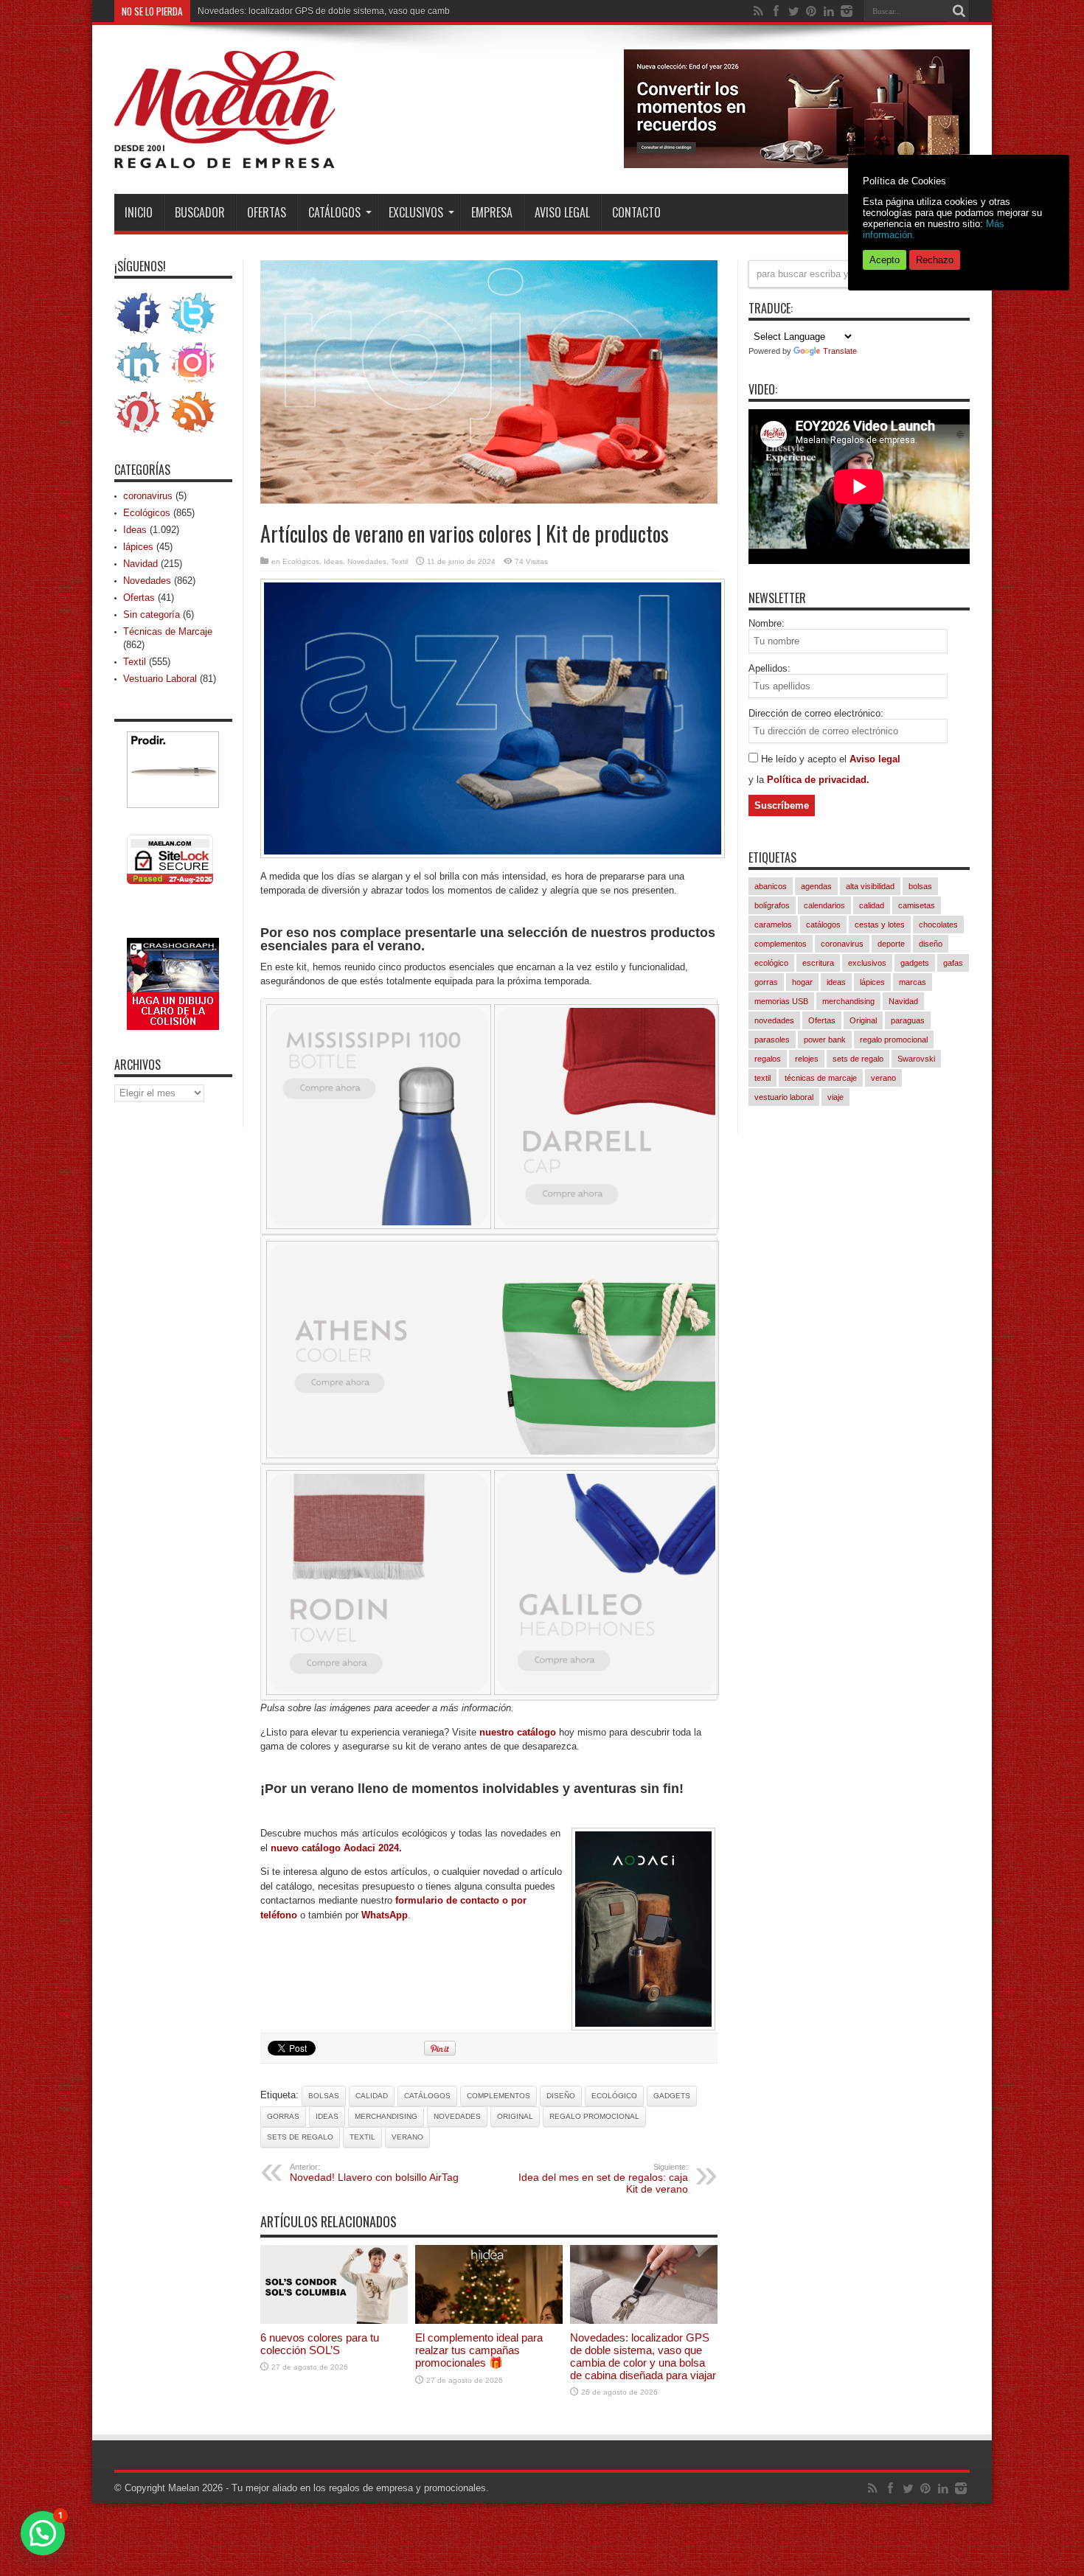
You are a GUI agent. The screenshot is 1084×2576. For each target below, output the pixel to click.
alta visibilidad (870, 886)
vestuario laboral (784, 1097)
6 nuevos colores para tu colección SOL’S (320, 2344)
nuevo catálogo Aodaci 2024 (335, 1848)
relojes (807, 1059)
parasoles (772, 1040)
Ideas (333, 561)
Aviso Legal (562, 212)
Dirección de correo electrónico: (816, 713)
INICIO (139, 212)
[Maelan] (225, 157)
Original (515, 2116)
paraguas (908, 1020)
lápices (138, 547)
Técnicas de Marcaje (168, 631)
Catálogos (334, 212)
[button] (43, 2533)
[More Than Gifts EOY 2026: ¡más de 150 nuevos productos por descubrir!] (797, 165)
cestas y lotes (880, 925)
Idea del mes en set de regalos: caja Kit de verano (603, 2179)
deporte (891, 944)
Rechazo (935, 260)
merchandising (386, 2116)
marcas (913, 982)
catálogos (427, 2096)
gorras (283, 2116)
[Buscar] (959, 11)
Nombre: (767, 623)
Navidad (140, 564)
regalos (768, 1059)
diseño (561, 2096)
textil (362, 2137)
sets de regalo (300, 2137)
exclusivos (867, 963)
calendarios (824, 905)
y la (758, 780)
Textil (399, 561)
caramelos (773, 925)
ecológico (614, 2096)
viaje (835, 1097)
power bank (825, 1040)
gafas (953, 963)
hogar (802, 982)
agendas (816, 886)
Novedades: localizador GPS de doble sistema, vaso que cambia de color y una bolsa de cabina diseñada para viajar (432, 11)
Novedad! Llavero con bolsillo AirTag (374, 2173)
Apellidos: (769, 668)
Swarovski (916, 1059)
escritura (818, 963)
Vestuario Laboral (160, 679)
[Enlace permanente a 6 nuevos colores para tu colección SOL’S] (334, 2321)
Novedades (367, 561)
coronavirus (148, 496)
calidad (372, 2096)
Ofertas (267, 212)
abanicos (771, 886)
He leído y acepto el (805, 759)
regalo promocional (594, 2116)
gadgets (672, 2096)
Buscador (200, 212)
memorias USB (781, 1001)
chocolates (938, 925)
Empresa (492, 212)
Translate (840, 351)
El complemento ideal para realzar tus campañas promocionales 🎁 (479, 2350)
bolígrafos (772, 905)
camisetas (917, 905)
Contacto (636, 212)
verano (407, 2137)
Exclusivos (416, 212)
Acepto (885, 260)
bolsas (324, 2096)
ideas (327, 2116)
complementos (498, 2096)
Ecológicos (301, 561)
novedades (457, 2116)
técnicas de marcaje (821, 1078)
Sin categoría (152, 615)
